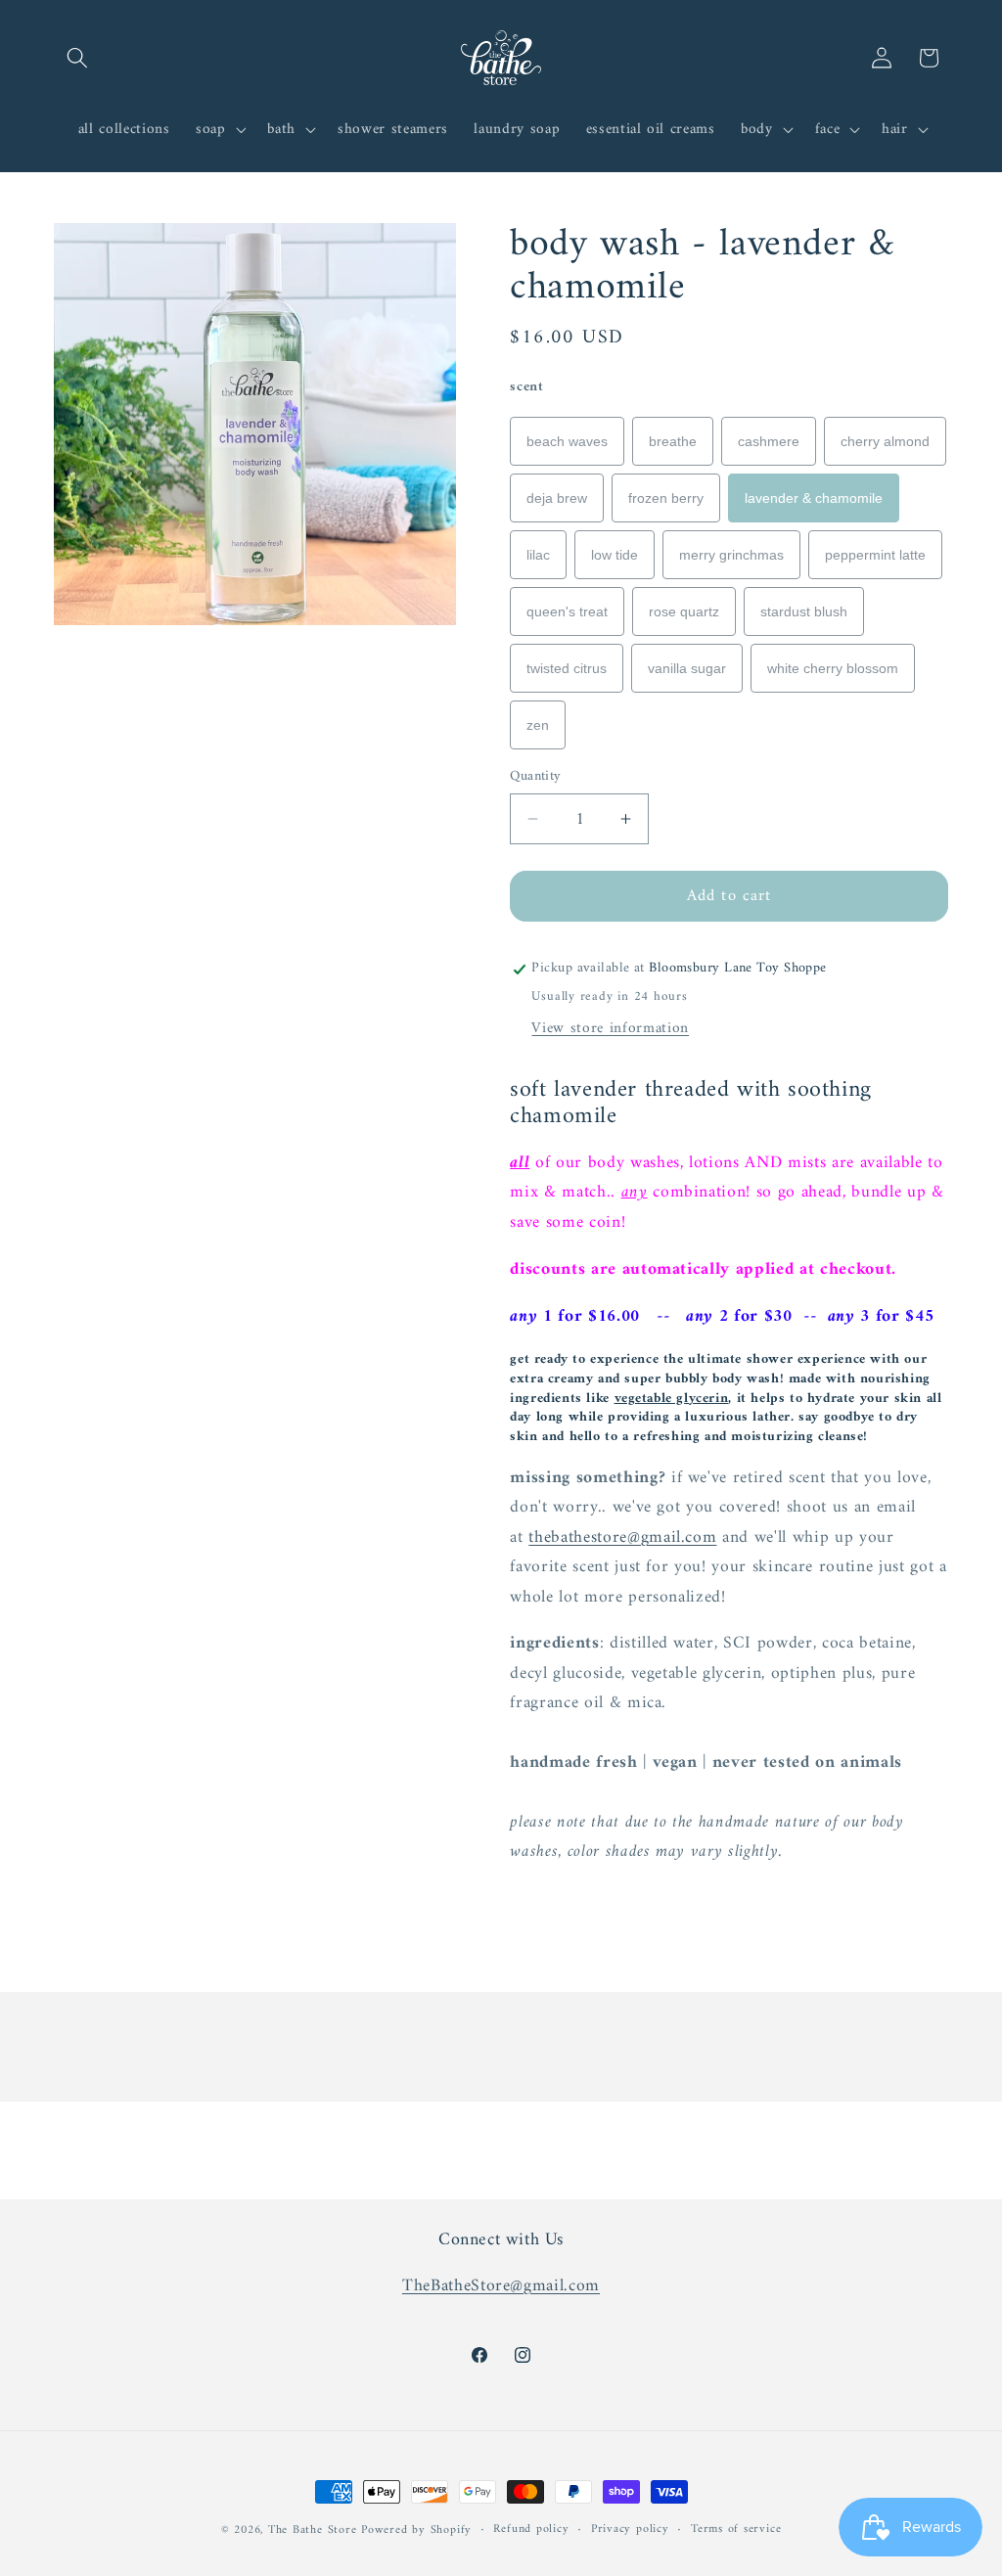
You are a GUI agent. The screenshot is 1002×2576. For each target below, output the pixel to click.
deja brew (557, 498)
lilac (538, 555)
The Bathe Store (313, 2530)
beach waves (567, 441)
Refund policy (531, 2530)
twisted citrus (567, 668)
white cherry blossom (833, 668)
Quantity (536, 777)
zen (538, 725)
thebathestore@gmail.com (622, 1537)
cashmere (769, 441)
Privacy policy (630, 2530)
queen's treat (567, 611)
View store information (610, 1029)
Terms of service (736, 2530)
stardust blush (804, 611)
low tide (615, 555)
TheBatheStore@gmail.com (501, 2286)
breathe (673, 441)
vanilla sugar (687, 668)
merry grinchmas (731, 555)
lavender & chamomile (814, 498)
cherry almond (885, 441)
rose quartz (684, 611)
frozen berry (666, 498)
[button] (77, 58)
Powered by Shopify (416, 2530)
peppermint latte (875, 555)
